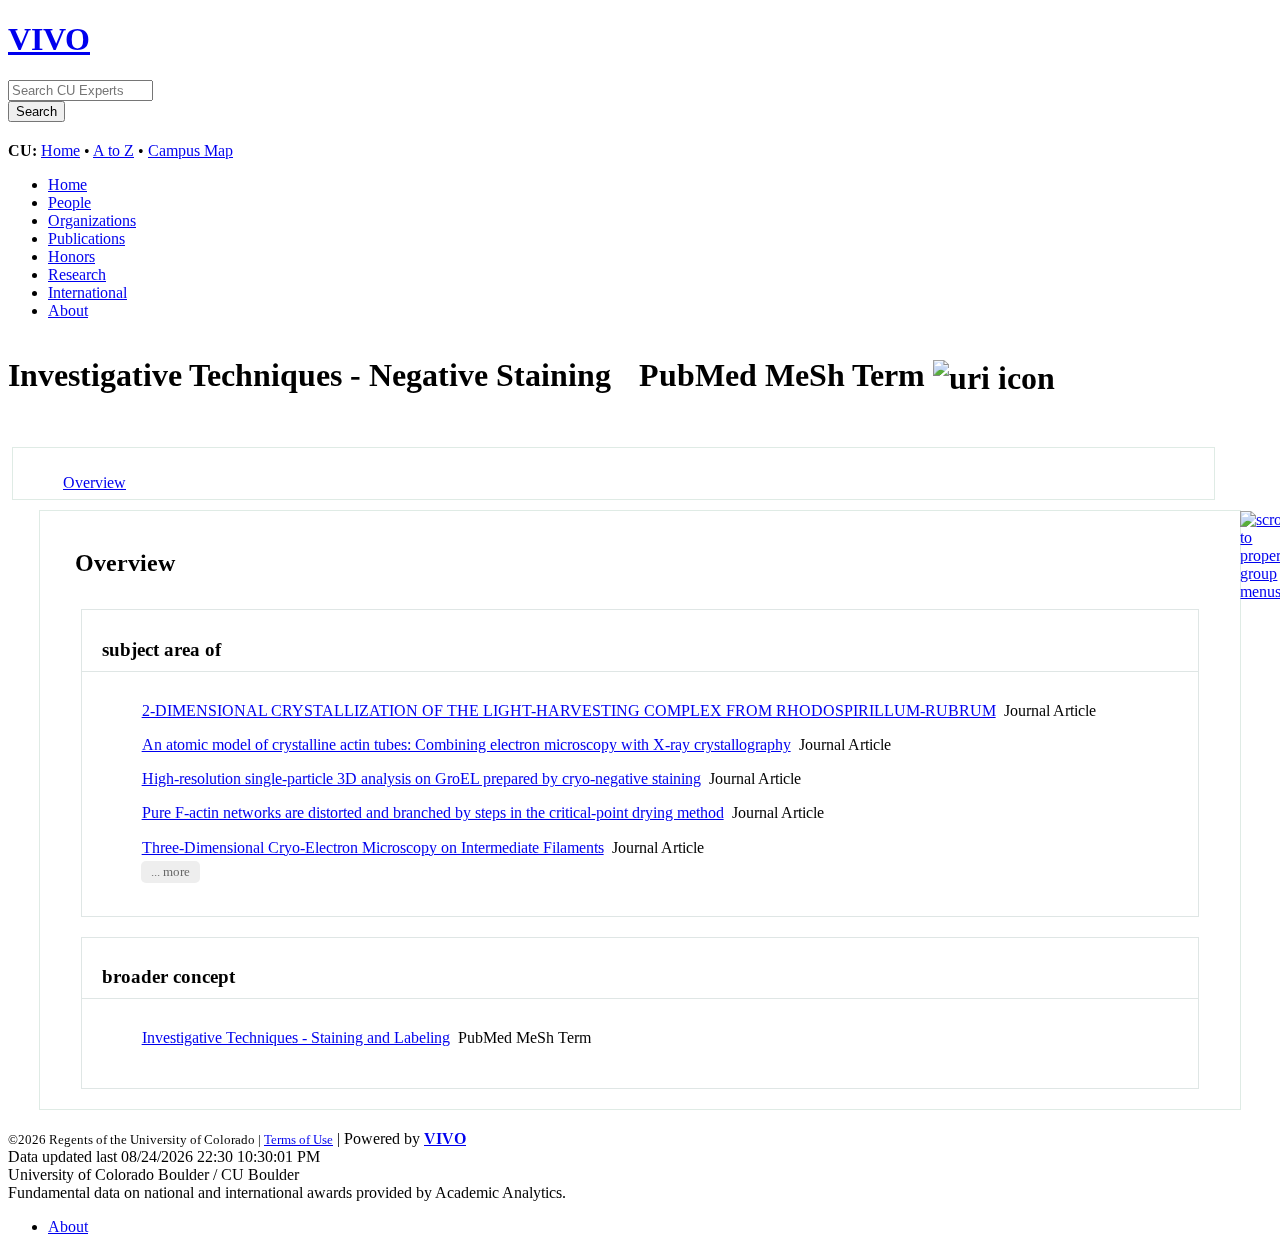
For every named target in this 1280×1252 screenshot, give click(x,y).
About (68, 310)
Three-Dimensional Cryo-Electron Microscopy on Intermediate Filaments (373, 847)
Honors (71, 256)
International (87, 292)
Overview (94, 482)
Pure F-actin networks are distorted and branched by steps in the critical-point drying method (433, 812)
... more (170, 872)
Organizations (92, 220)
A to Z (113, 150)
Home (60, 150)
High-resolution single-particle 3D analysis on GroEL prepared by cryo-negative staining (421, 778)
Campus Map (190, 150)
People (69, 202)
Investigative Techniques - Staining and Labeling (296, 1037)
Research (77, 274)
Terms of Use (298, 1139)
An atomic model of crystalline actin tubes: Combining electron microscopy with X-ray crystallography (466, 744)
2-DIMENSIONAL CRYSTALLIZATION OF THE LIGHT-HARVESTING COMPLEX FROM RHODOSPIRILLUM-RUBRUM (569, 710)
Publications (86, 238)
